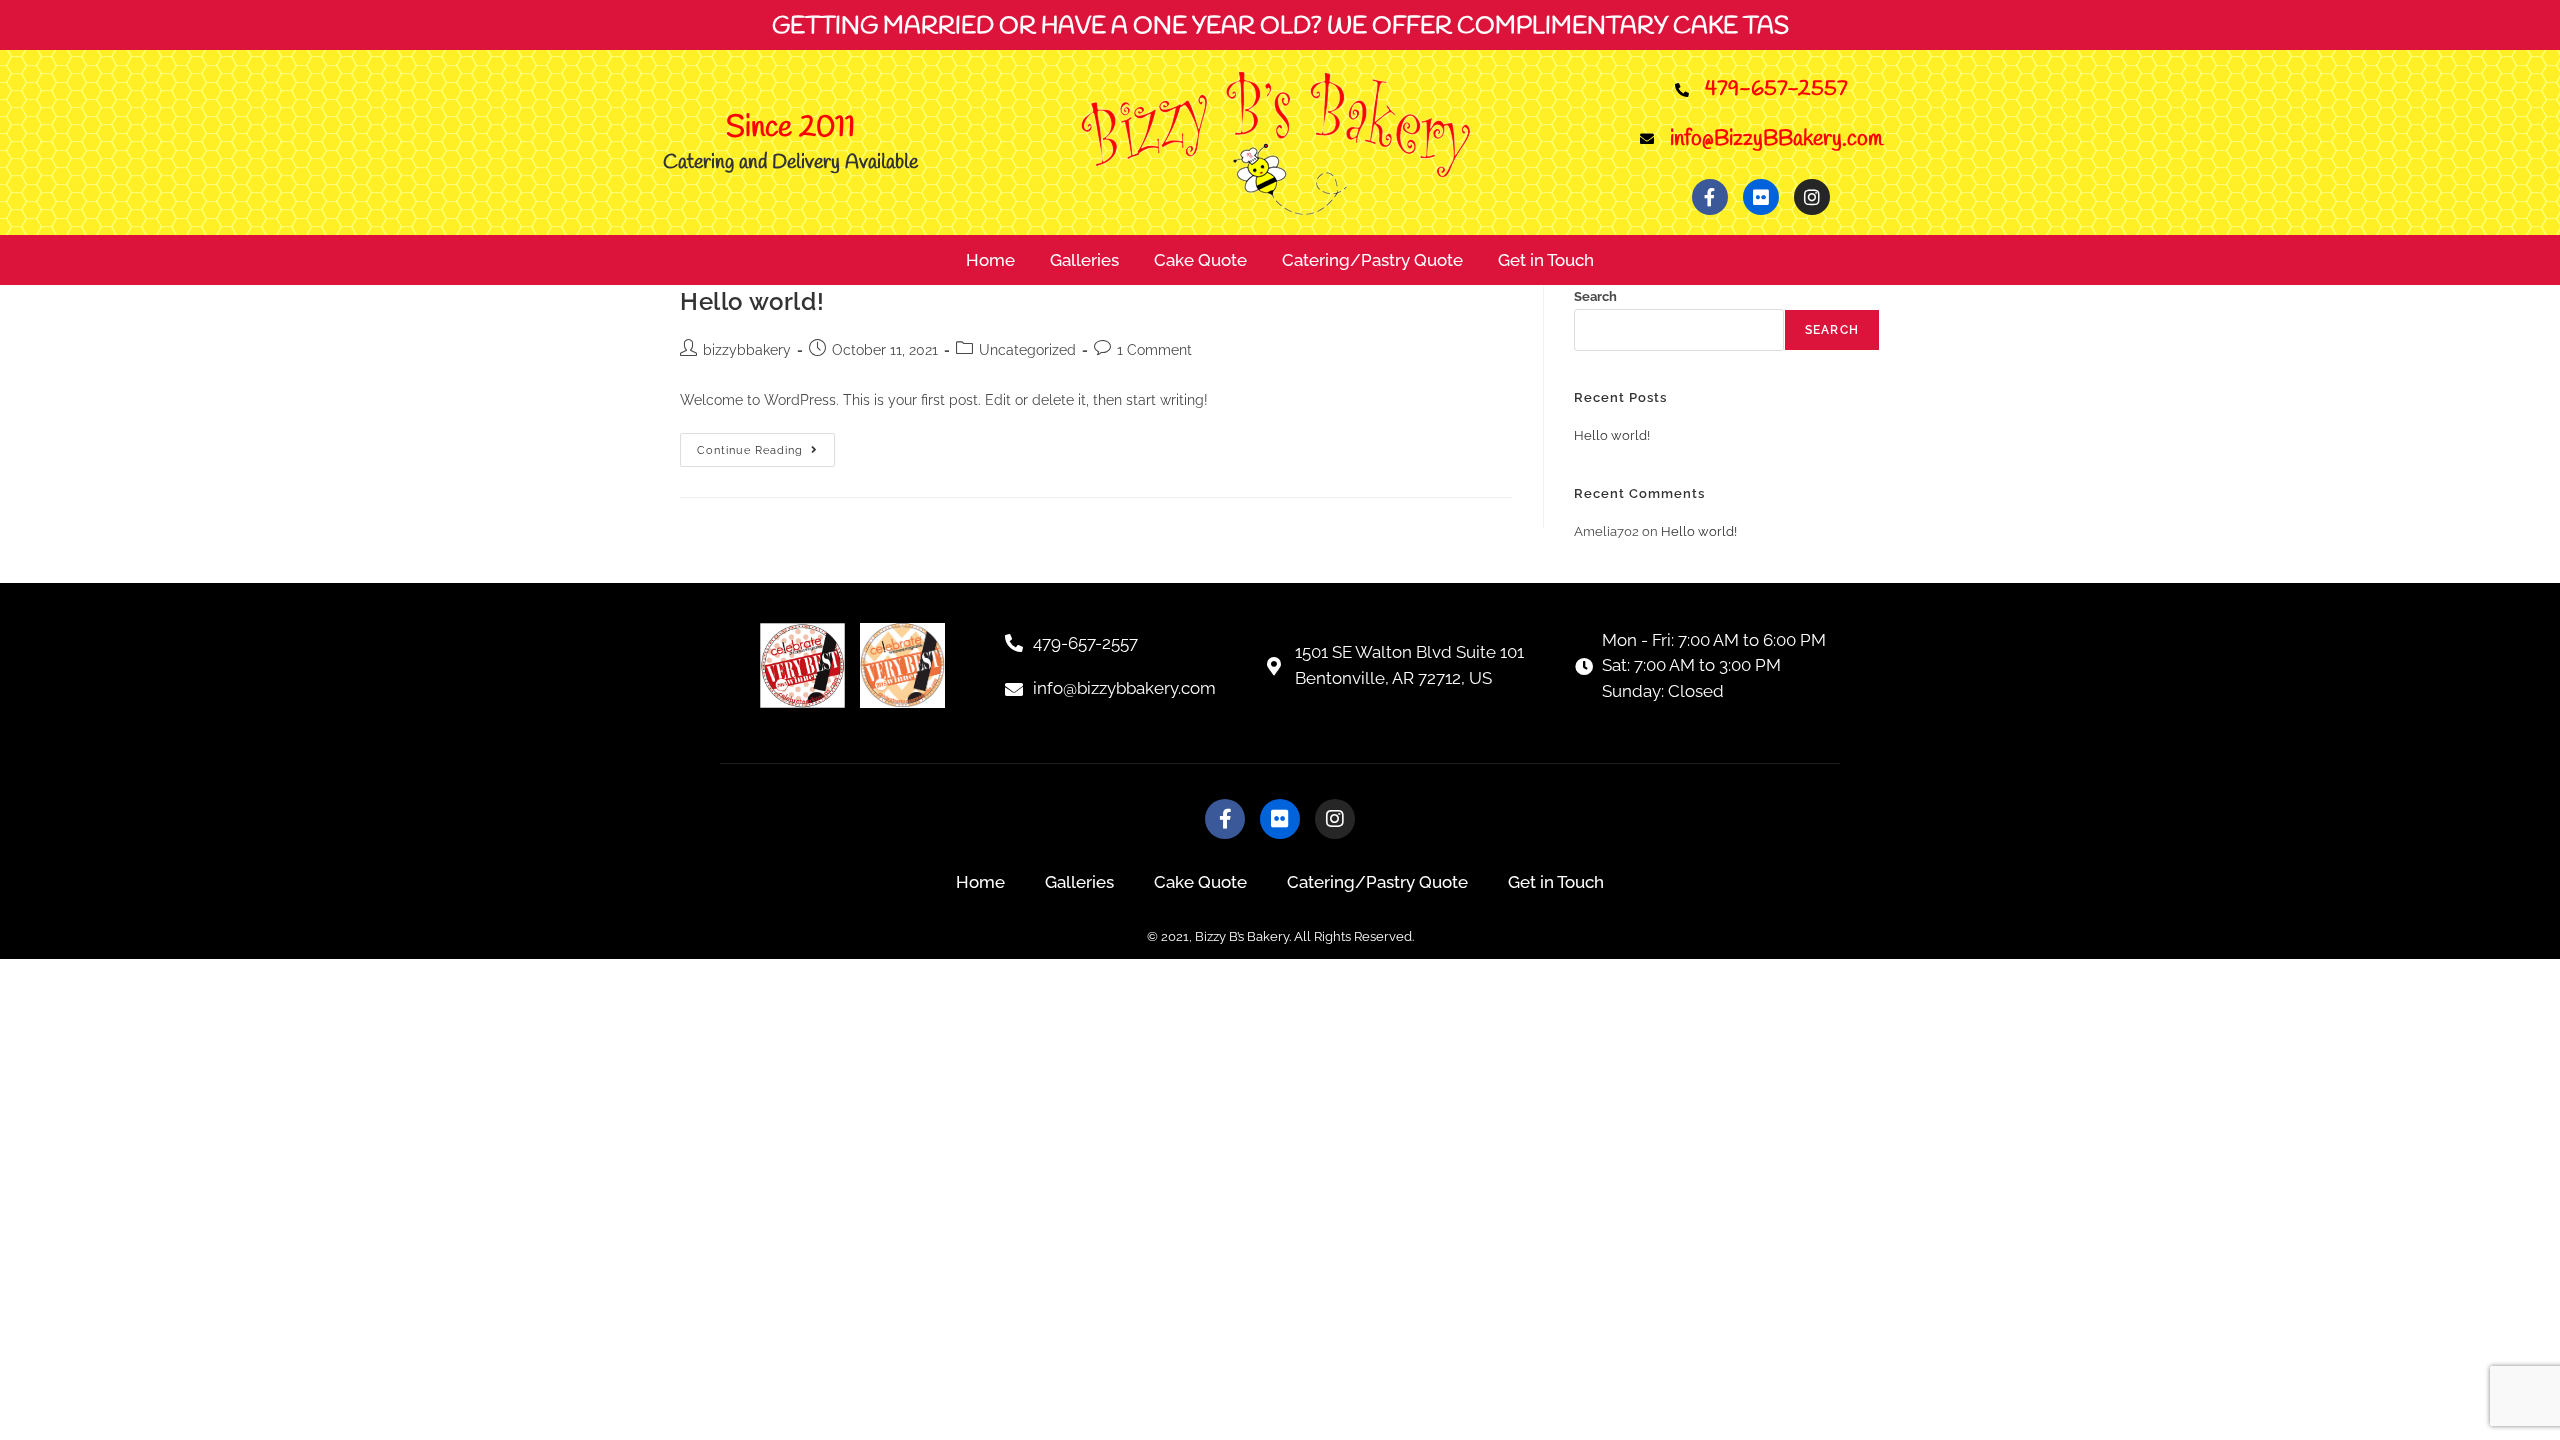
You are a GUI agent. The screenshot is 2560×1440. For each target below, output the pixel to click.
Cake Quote (1200, 260)
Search (1595, 296)
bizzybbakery (747, 350)
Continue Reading (766, 445)
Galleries (1084, 260)
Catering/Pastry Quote (1372, 260)
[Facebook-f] (1710, 197)
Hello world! (752, 301)
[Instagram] (1812, 197)
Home (990, 260)
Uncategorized (1027, 350)
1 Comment (1154, 350)
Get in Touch (1546, 260)
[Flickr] (1761, 197)
